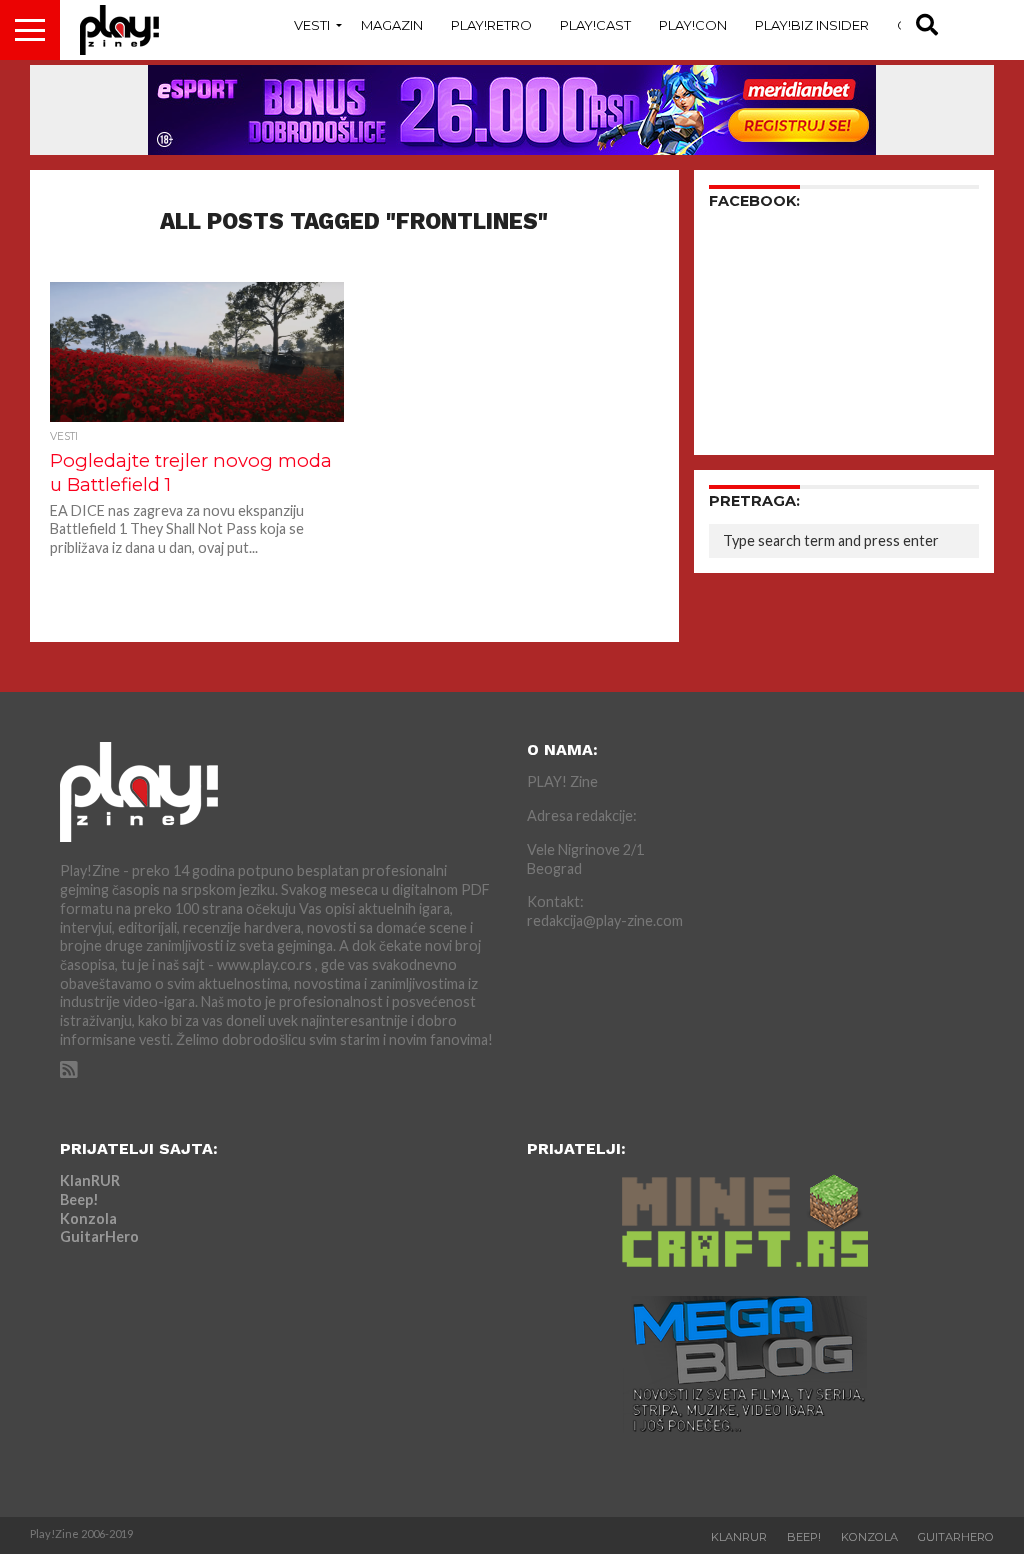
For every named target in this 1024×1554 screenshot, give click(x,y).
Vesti (312, 25)
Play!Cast (595, 25)
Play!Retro (491, 25)
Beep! (79, 1199)
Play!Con (693, 25)
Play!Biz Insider (812, 25)
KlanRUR (90, 1180)
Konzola (88, 1218)
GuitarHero (99, 1236)
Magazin (392, 25)
